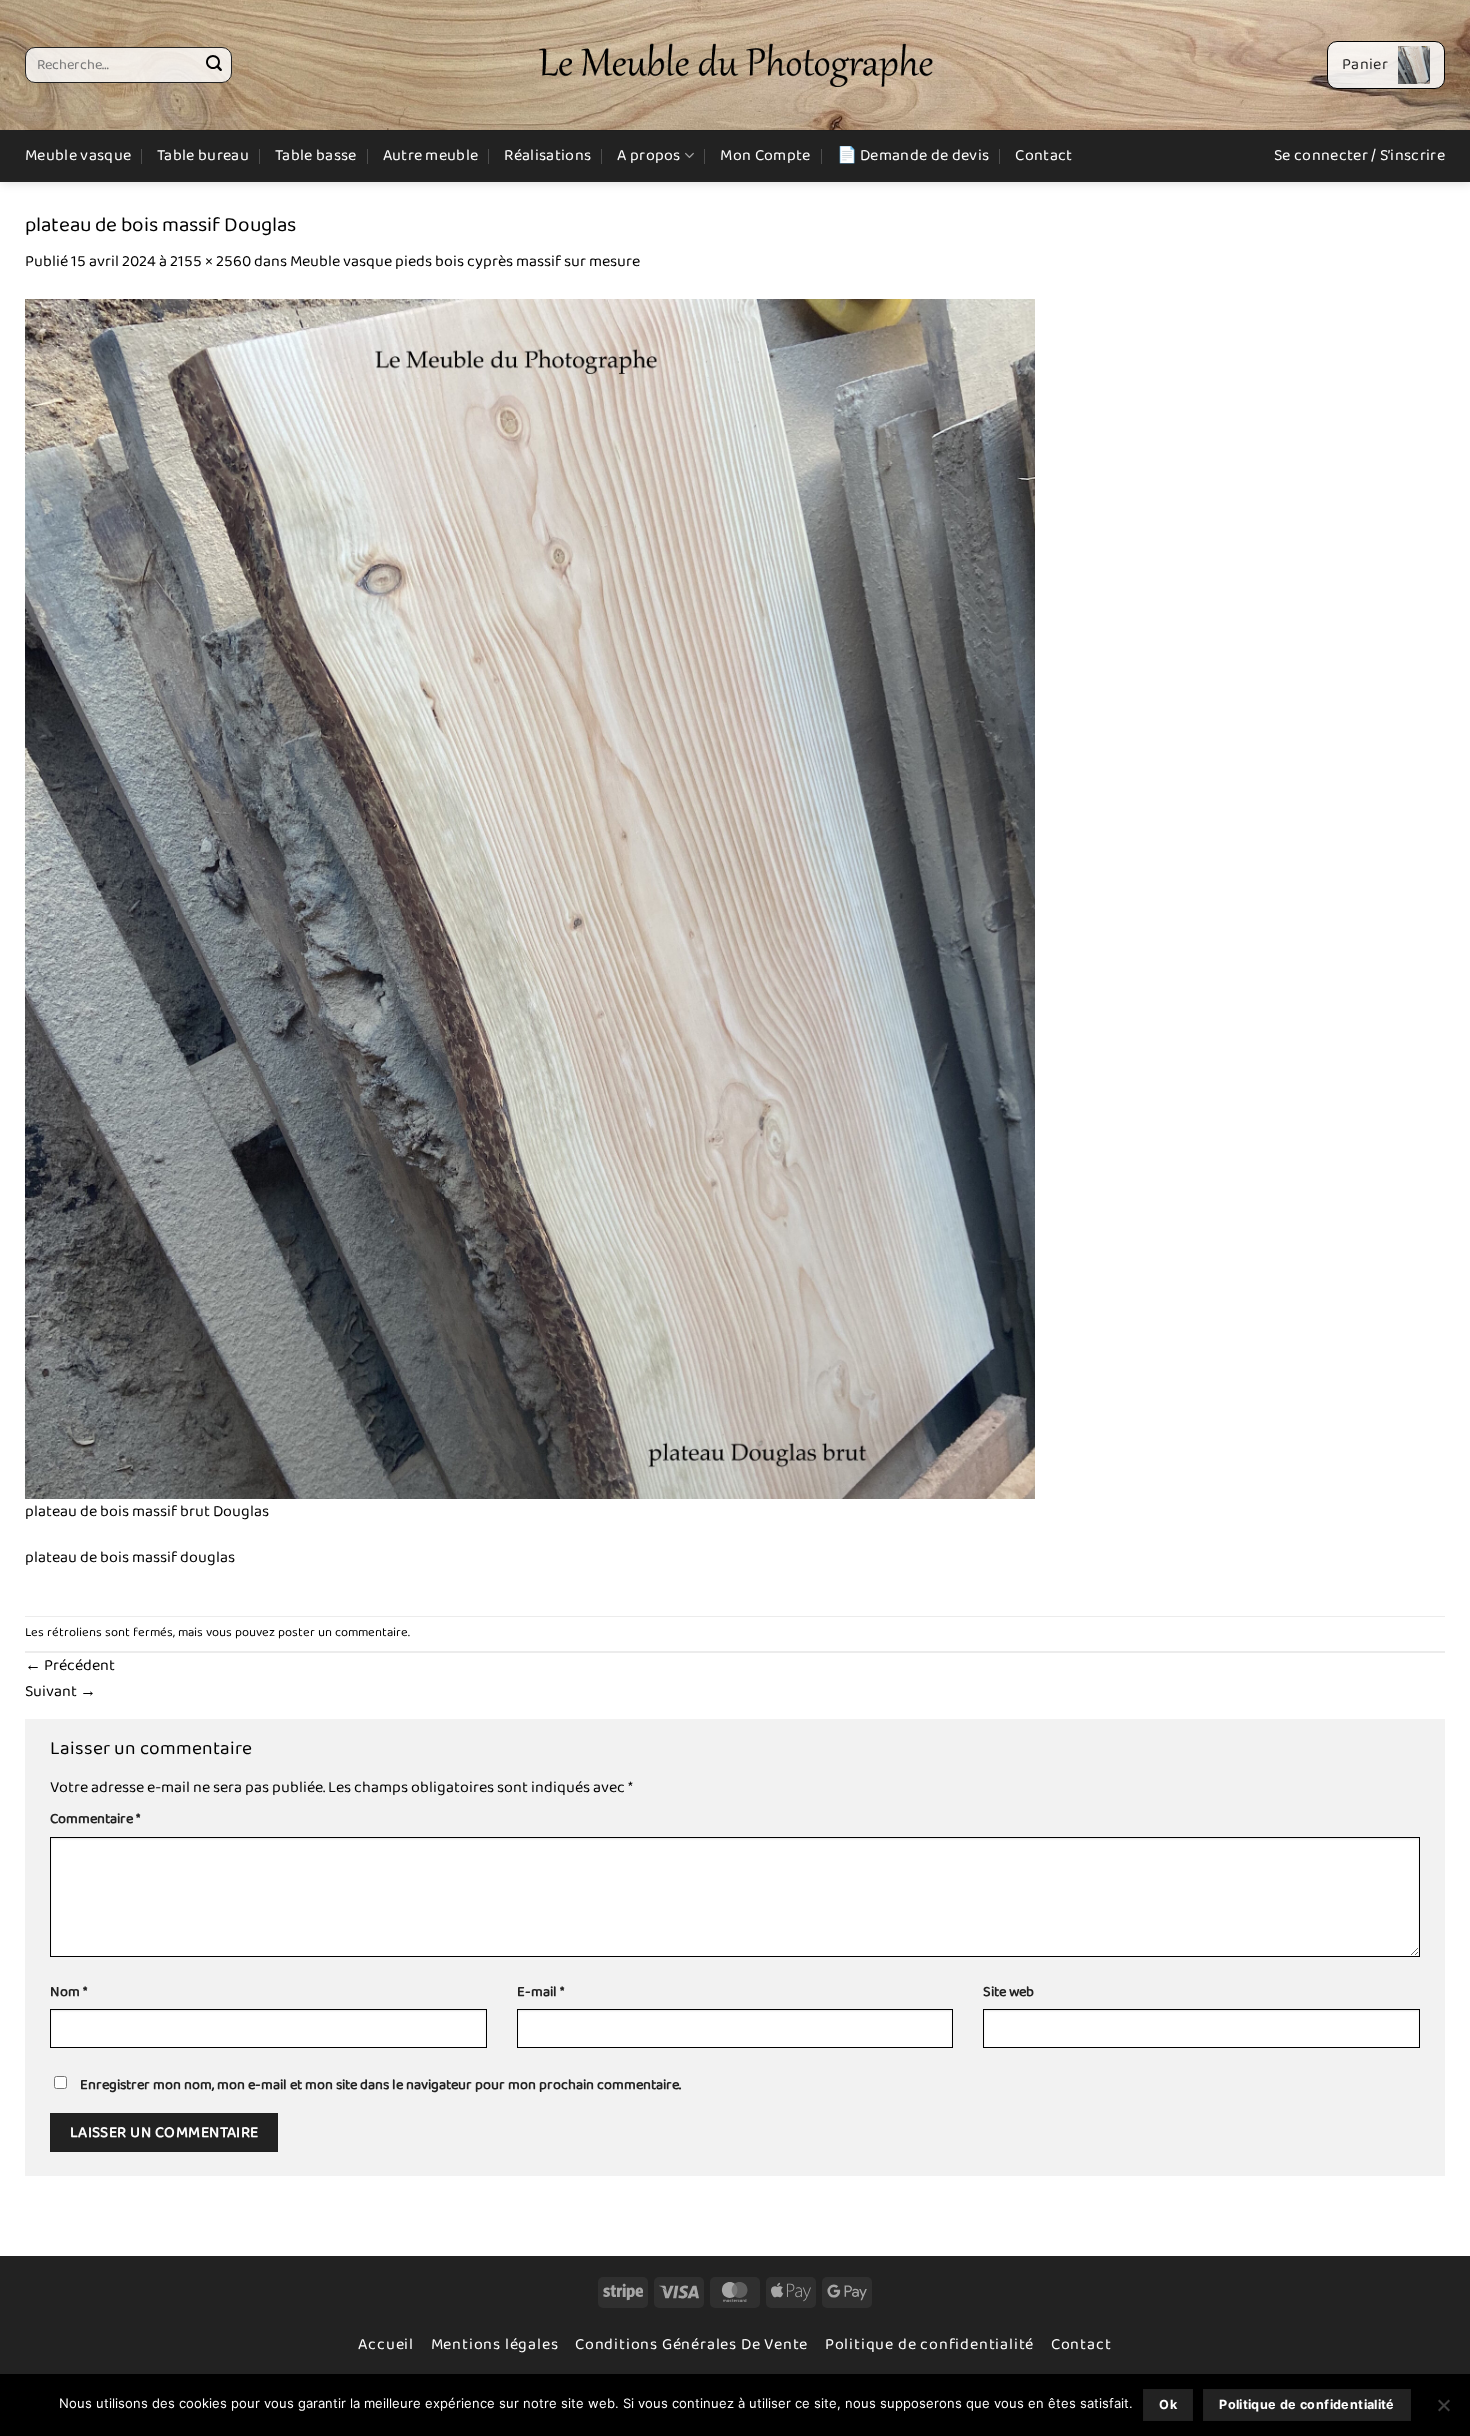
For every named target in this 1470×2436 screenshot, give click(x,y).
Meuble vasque (78, 155)
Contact (1043, 155)
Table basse (316, 155)
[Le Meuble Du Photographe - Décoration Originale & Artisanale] (735, 65)
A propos (649, 155)
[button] (1386, 65)
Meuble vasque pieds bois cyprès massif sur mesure (465, 261)
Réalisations (547, 155)
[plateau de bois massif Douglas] (530, 898)
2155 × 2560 (210, 261)
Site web (1008, 1992)
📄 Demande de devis (913, 155)
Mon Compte (765, 155)
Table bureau (203, 155)
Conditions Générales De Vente (691, 2344)
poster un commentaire (343, 1632)
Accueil (386, 2344)
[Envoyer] (214, 65)
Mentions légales (495, 2344)
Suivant (60, 1691)
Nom (68, 1992)
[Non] (1443, 2411)
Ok (1168, 2404)
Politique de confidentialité (929, 2344)
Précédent (70, 1665)
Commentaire (95, 1819)
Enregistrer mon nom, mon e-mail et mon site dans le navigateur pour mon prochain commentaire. (380, 2085)
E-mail (540, 1992)
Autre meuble (431, 155)
